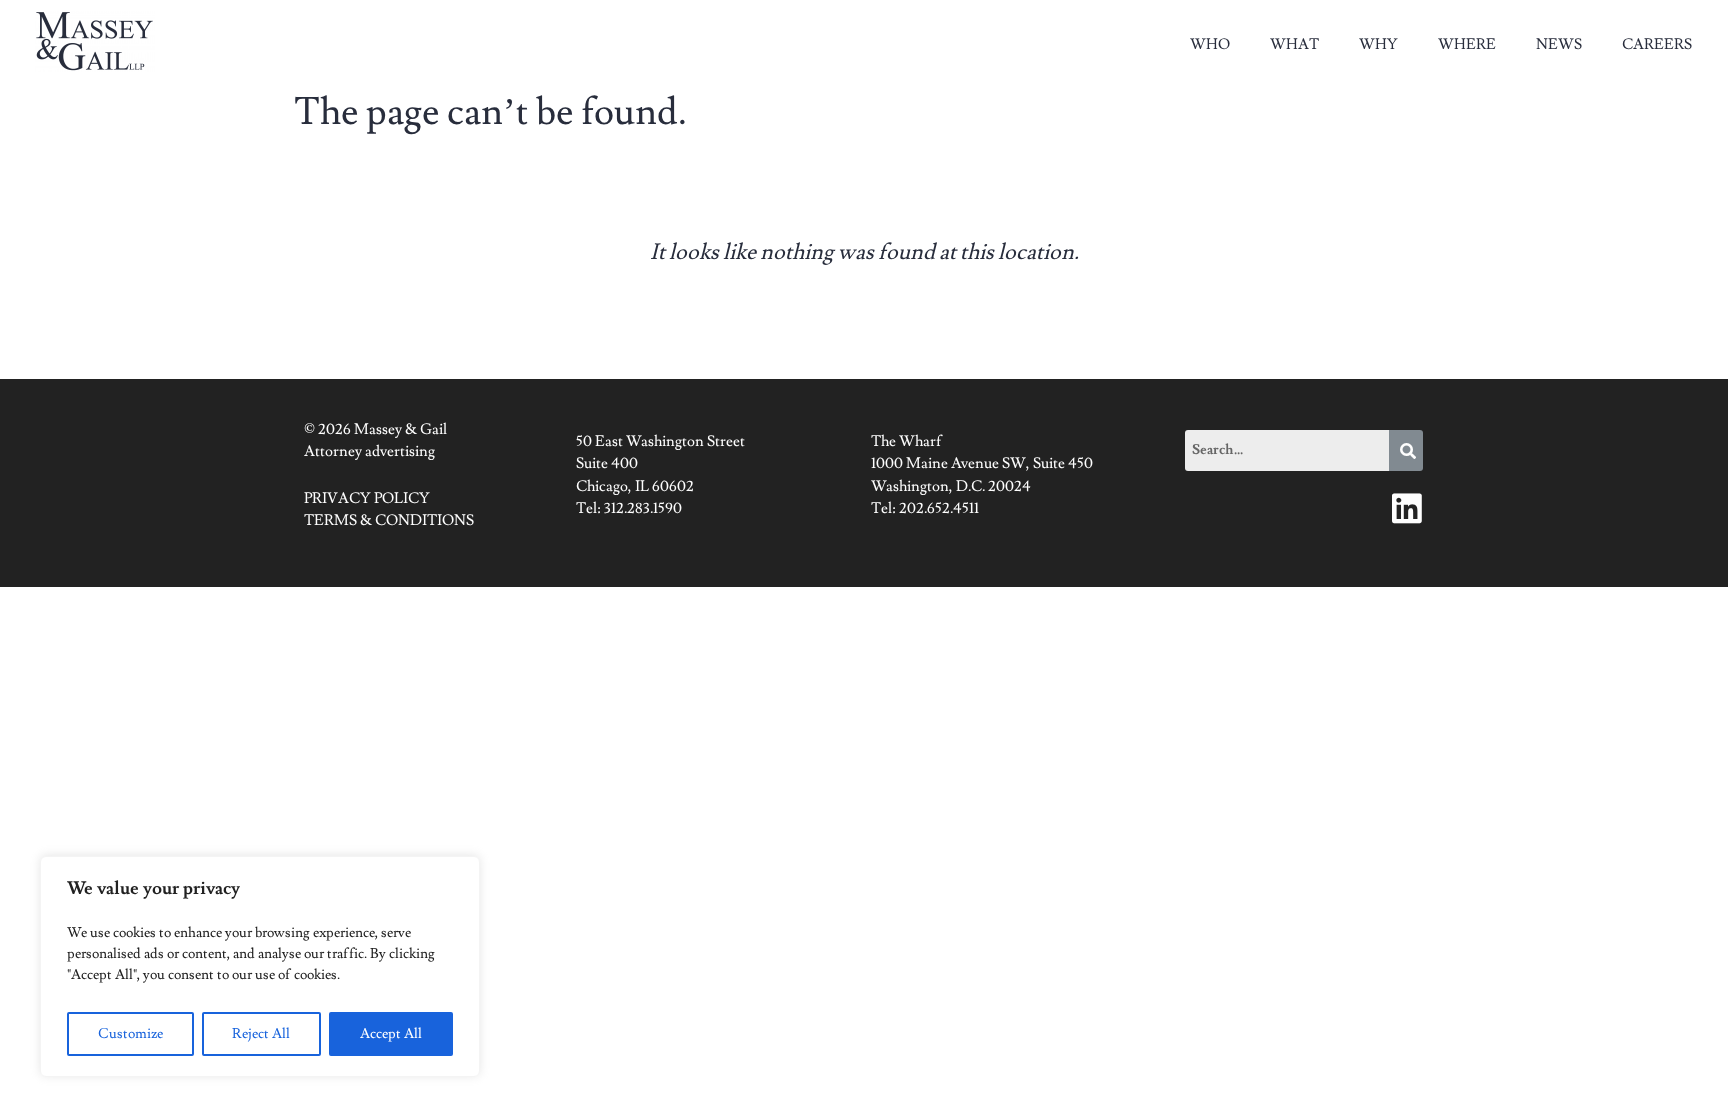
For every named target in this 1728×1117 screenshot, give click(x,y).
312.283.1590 (643, 508)
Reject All (261, 1034)
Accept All (391, 1034)
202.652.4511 (939, 508)
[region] (260, 966)
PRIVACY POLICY (367, 498)
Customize (130, 1034)
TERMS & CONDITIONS (389, 520)
